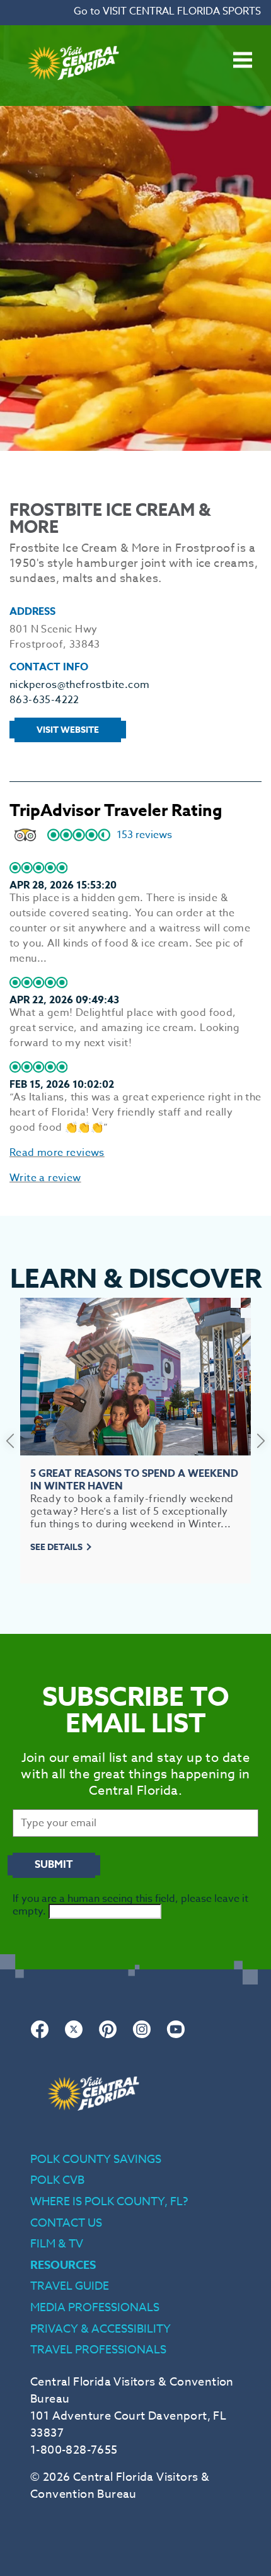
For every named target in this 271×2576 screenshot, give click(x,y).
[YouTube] (176, 2036)
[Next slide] (261, 1440)
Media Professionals (95, 2308)
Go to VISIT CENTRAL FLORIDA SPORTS (167, 11)
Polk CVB (57, 2180)
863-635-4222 (44, 700)
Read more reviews (57, 1153)
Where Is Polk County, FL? (109, 2202)
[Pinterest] (108, 2036)
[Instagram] (142, 2036)
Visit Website (68, 730)
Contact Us (66, 2223)
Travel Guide (70, 2286)
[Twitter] (74, 2036)
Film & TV (57, 2244)
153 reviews (144, 835)
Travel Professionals (98, 2350)
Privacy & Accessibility (101, 2329)
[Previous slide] (10, 1440)
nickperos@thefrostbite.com (79, 685)
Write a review (45, 1178)
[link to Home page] (73, 98)
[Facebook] (40, 2036)
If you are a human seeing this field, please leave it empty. (130, 1905)
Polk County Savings (96, 2159)
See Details (56, 1547)
